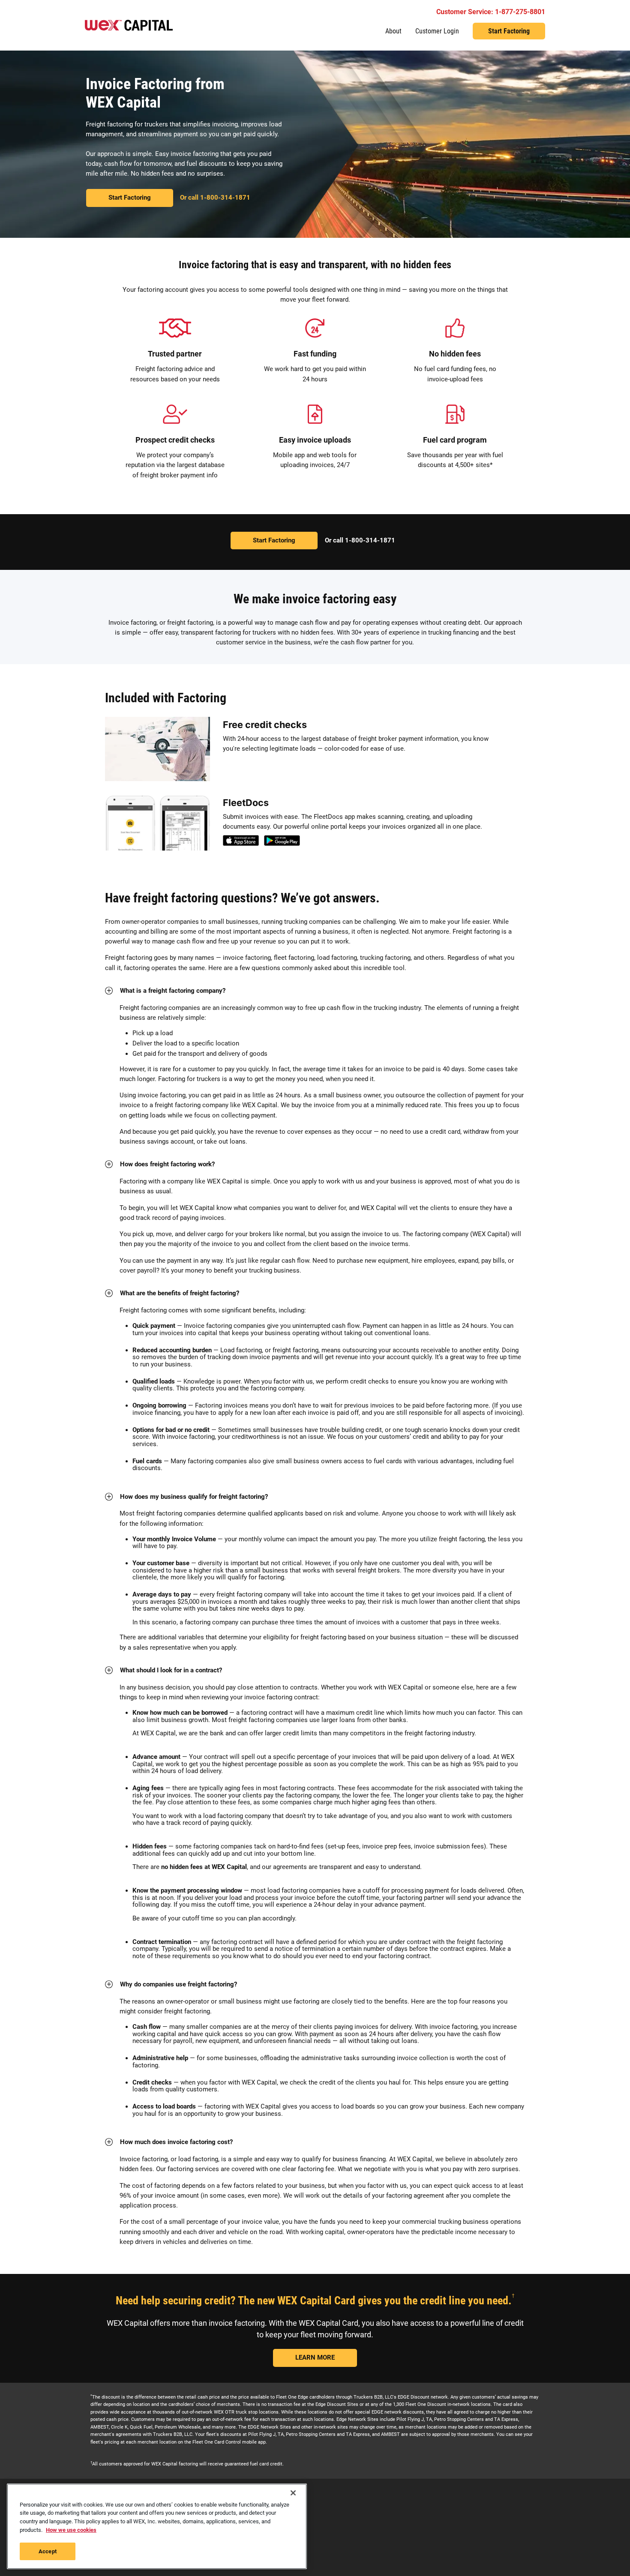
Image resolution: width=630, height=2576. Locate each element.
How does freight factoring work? (167, 1164)
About (393, 31)
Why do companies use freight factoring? (178, 1984)
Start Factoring (509, 31)
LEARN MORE (315, 2357)
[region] (157, 2526)
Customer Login (437, 31)
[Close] (293, 2493)
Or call (215, 198)
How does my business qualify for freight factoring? (194, 1497)
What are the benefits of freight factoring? (180, 1293)
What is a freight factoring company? (173, 991)
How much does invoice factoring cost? (176, 2142)
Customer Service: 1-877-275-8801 (491, 12)
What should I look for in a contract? (171, 1670)
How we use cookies (71, 2530)
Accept (48, 2551)
